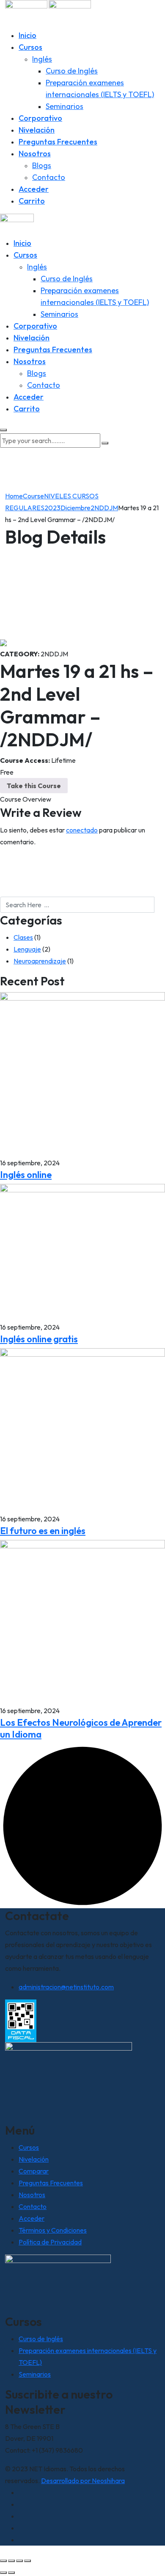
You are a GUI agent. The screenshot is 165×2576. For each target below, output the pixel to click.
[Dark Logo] (26, 14)
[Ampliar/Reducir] (3, 2561)
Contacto (49, 177)
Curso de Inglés (72, 71)
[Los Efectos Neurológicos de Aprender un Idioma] (82, 1621)
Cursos (30, 47)
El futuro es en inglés (43, 1531)
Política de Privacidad (50, 2242)
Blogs (42, 165)
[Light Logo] (70, 14)
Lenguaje (27, 949)
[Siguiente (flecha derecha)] (11, 2573)
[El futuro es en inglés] (82, 1430)
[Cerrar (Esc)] (27, 2561)
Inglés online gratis (39, 1339)
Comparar (34, 2171)
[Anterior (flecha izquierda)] (3, 2573)
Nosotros (35, 154)
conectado (82, 830)
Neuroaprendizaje (40, 961)
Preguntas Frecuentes (58, 142)
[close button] (3, 430)
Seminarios (65, 106)
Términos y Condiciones (53, 2230)
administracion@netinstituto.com (66, 1987)
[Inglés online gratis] (82, 1251)
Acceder (34, 189)
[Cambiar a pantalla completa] (11, 2561)
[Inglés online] (82, 1074)
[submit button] (105, 443)
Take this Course (34, 786)
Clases (23, 937)
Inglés (42, 59)
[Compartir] (19, 2561)
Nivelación (37, 130)
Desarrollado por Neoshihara (83, 2481)
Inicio (27, 35)
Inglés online (26, 1175)
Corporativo (40, 118)
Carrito (32, 201)
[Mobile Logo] (17, 225)
